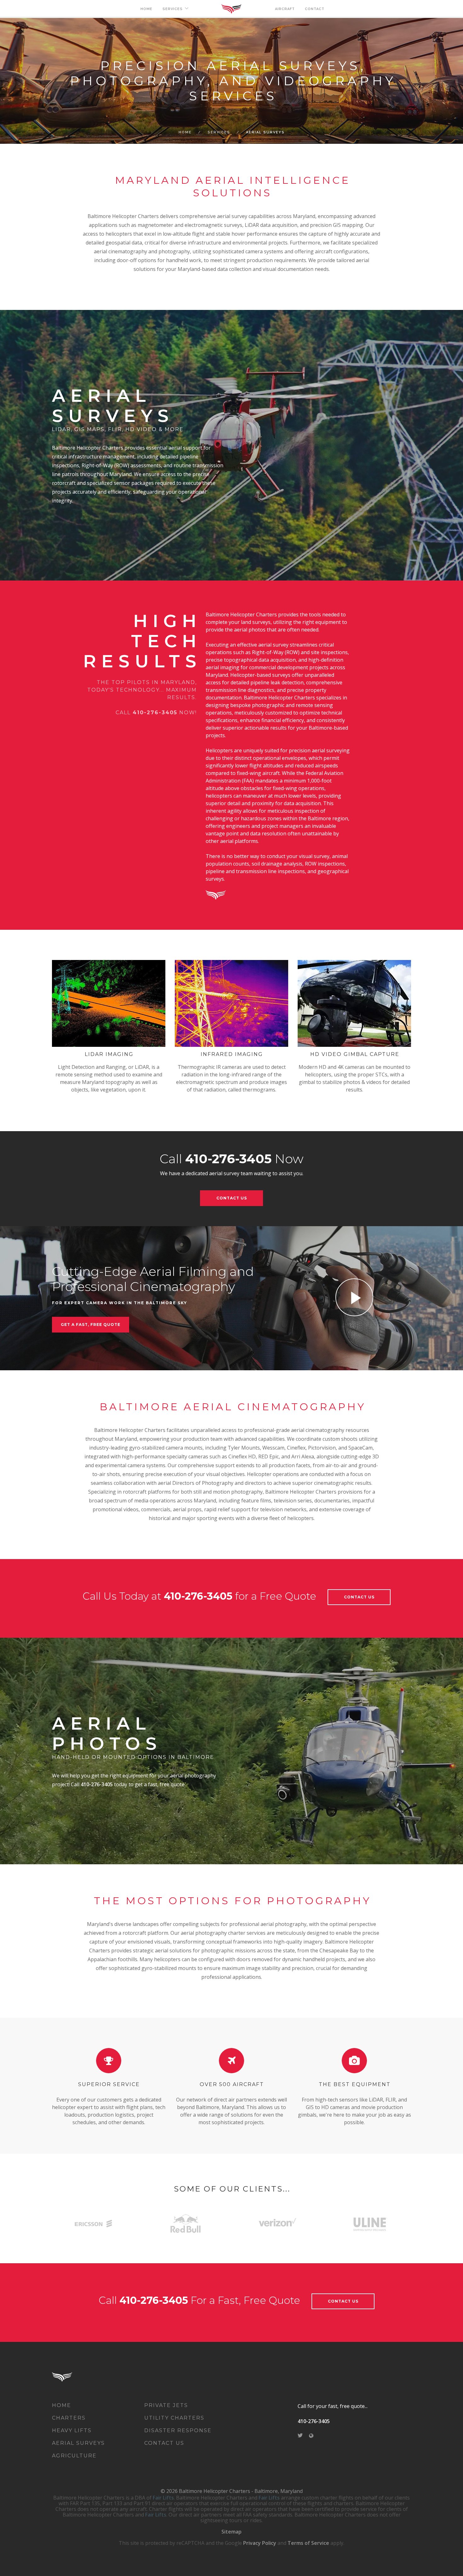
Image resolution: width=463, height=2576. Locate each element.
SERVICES (173, 9)
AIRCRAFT (285, 9)
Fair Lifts (163, 2498)
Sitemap (231, 2532)
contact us (343, 2301)
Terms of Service (308, 2543)
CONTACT (315, 9)
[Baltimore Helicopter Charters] (72, 2376)
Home (185, 132)
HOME (146, 9)
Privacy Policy (260, 2543)
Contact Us (232, 1198)
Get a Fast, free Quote (91, 1324)
